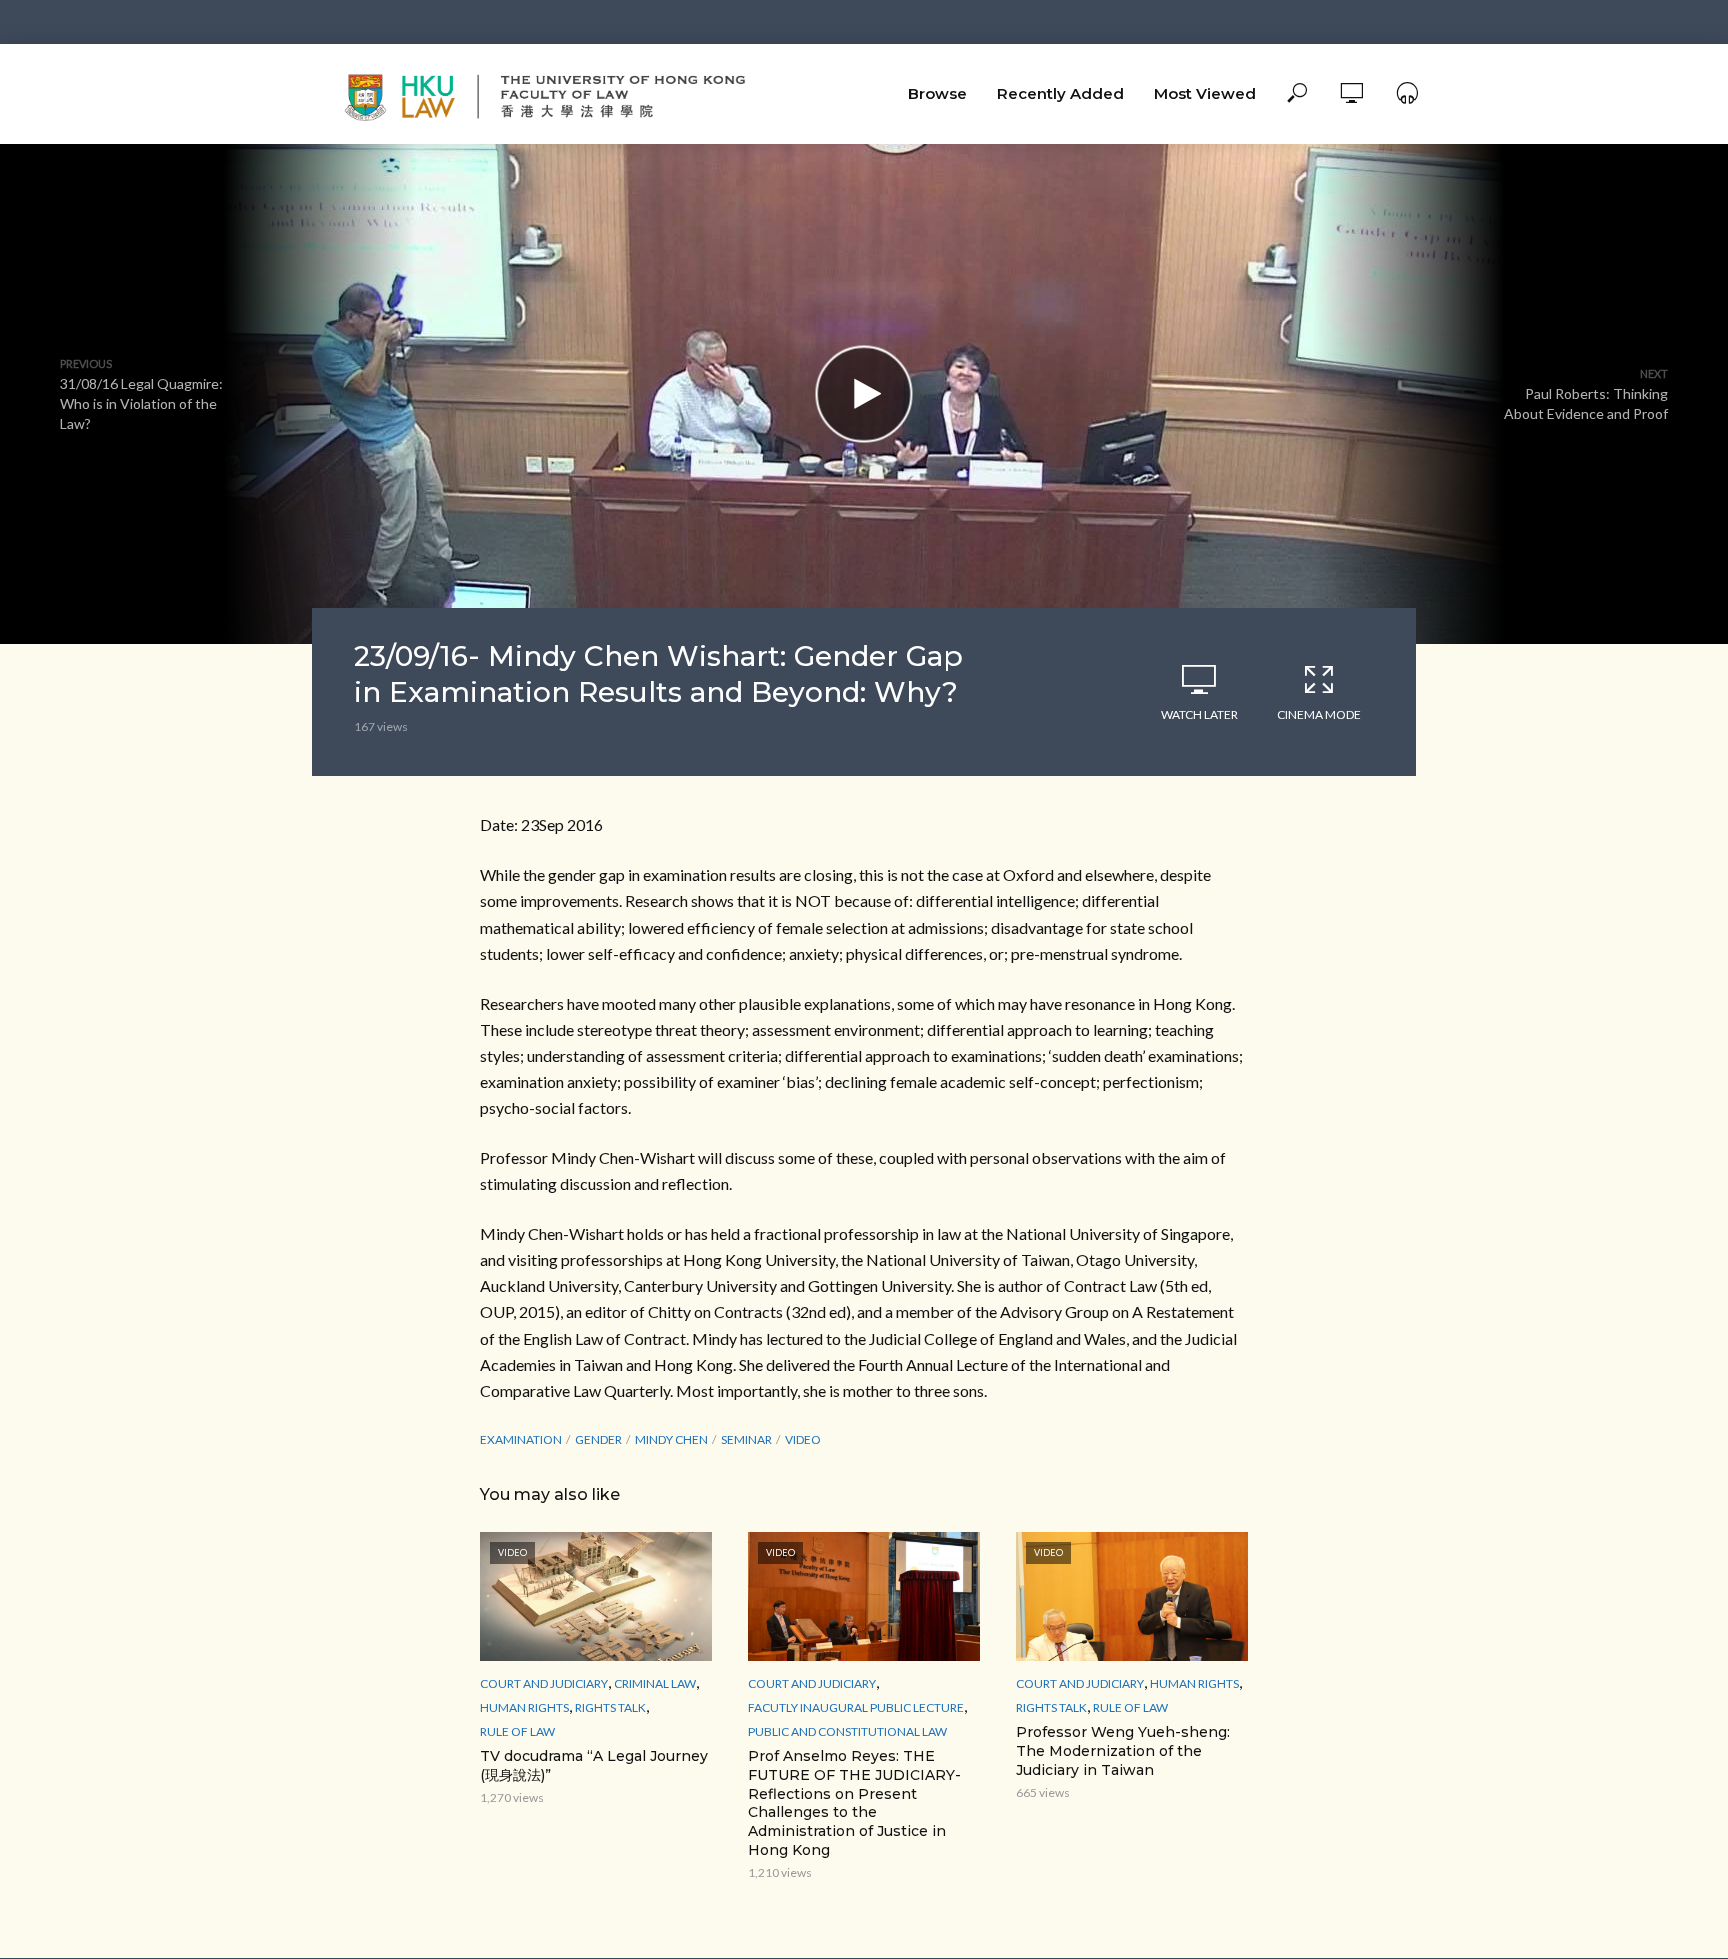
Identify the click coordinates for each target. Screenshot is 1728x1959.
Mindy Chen (671, 1439)
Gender (598, 1439)
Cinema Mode (1319, 714)
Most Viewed (1205, 93)
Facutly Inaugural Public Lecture (856, 1707)
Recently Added (1060, 93)
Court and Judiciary (544, 1683)
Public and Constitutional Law (847, 1731)
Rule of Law (517, 1731)
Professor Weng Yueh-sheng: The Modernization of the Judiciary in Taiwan (1123, 1751)
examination (521, 1439)
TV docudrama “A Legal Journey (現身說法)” (594, 1765)
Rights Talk (610, 1707)
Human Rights (524, 1707)
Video (803, 1439)
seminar (746, 1439)
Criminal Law (655, 1683)
